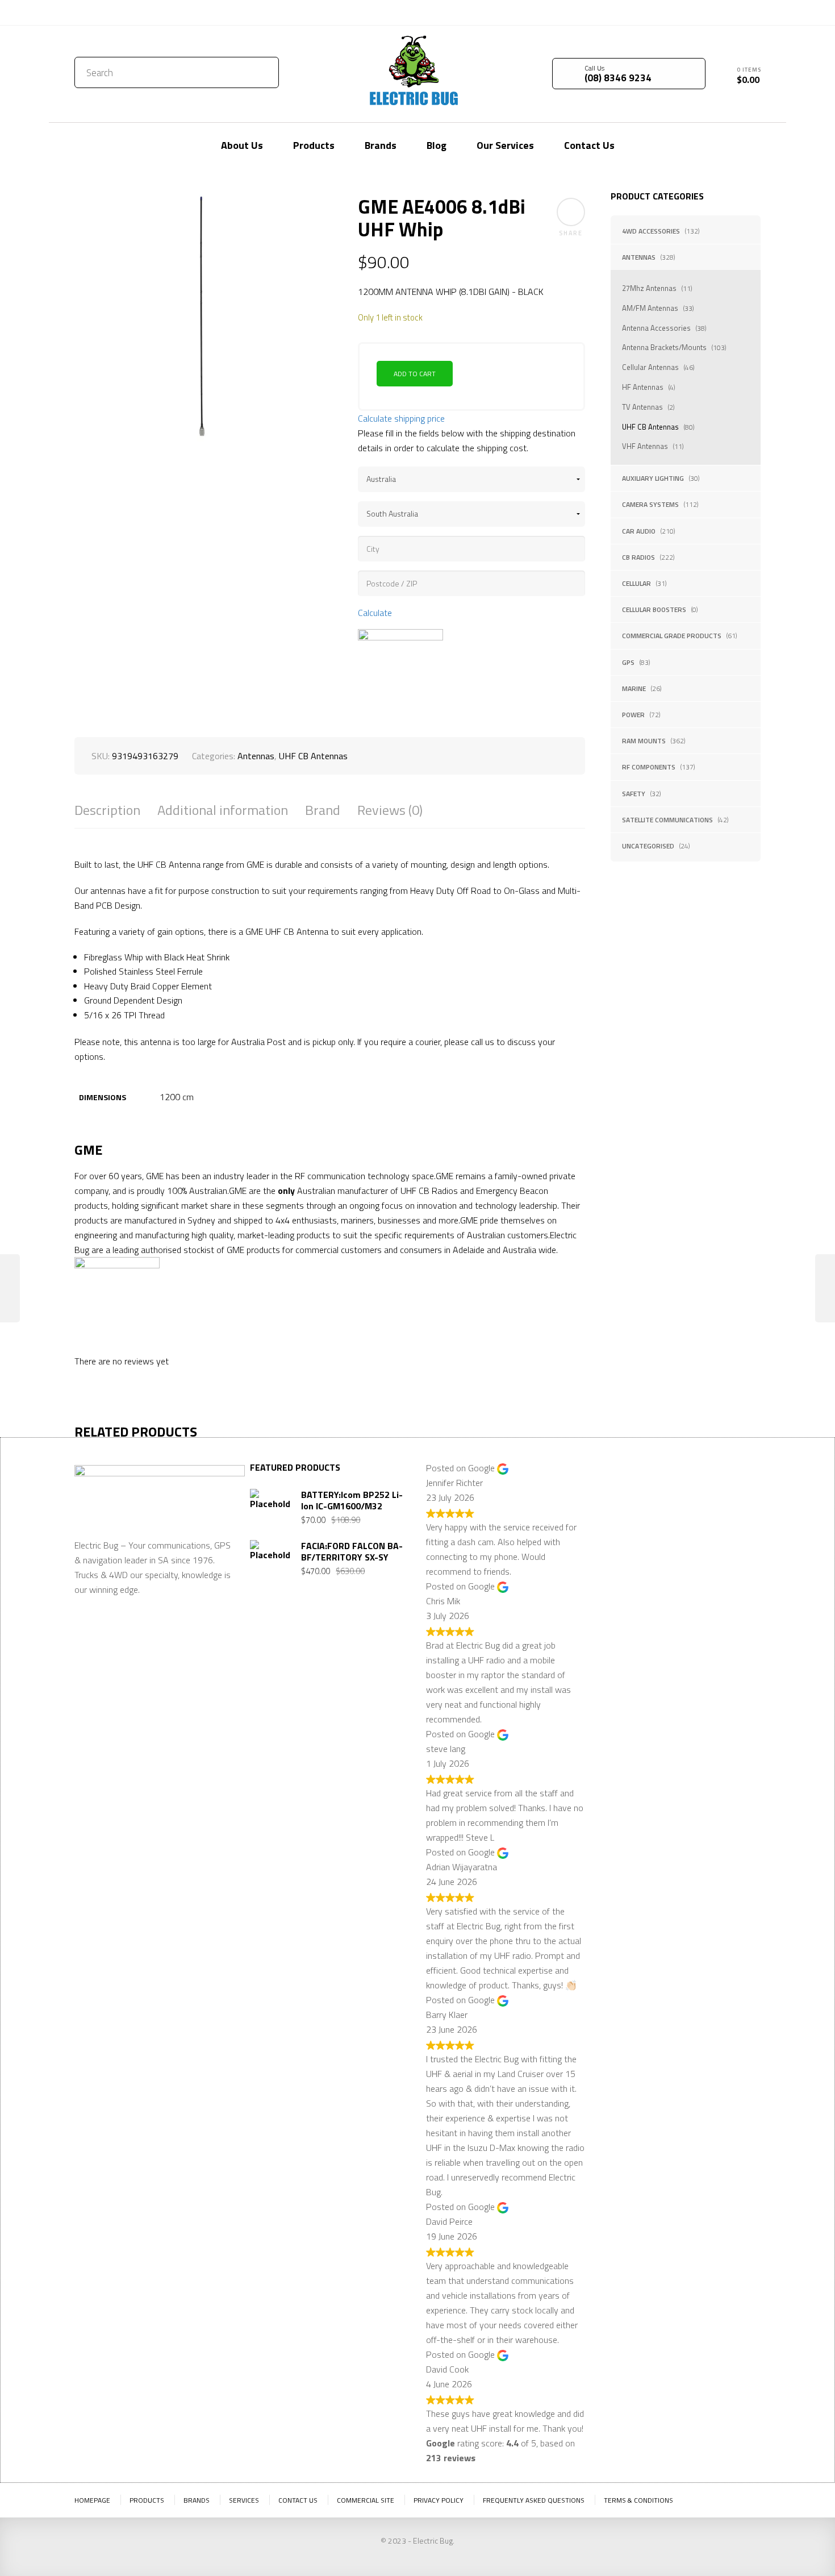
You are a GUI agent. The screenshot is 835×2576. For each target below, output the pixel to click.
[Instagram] (752, 11)
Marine (634, 688)
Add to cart (415, 374)
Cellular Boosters (654, 609)
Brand (323, 810)
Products (147, 2500)
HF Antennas (643, 387)
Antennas (639, 257)
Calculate (375, 613)
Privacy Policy (439, 2500)
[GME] (400, 672)
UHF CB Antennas (650, 427)
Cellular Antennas (650, 367)
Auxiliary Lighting (653, 478)
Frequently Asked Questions (534, 2500)
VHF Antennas (645, 446)
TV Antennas (642, 407)
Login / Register (660, 13)
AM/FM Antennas (650, 308)
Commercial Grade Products (672, 636)
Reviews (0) (390, 810)
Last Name (701, 1504)
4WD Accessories (651, 231)
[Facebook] (735, 11)
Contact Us (99, 13)
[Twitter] (718, 11)
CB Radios (638, 557)
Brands (197, 2500)
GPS (628, 662)
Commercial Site (366, 2500)
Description (107, 810)
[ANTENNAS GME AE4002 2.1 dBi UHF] (10, 1288)
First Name (624, 1504)
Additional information (223, 810)
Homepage (92, 2500)
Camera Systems (650, 504)
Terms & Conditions (638, 2500)
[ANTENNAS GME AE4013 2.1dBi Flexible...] (825, 1288)
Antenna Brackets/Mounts (664, 347)
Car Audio (639, 531)
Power (633, 715)
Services (244, 2500)
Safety (634, 794)
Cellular (636, 583)
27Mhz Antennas (649, 288)
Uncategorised (648, 846)
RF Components (649, 767)
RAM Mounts (644, 741)
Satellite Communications (667, 820)
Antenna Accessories (656, 328)
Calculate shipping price (401, 418)
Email (613, 1560)
